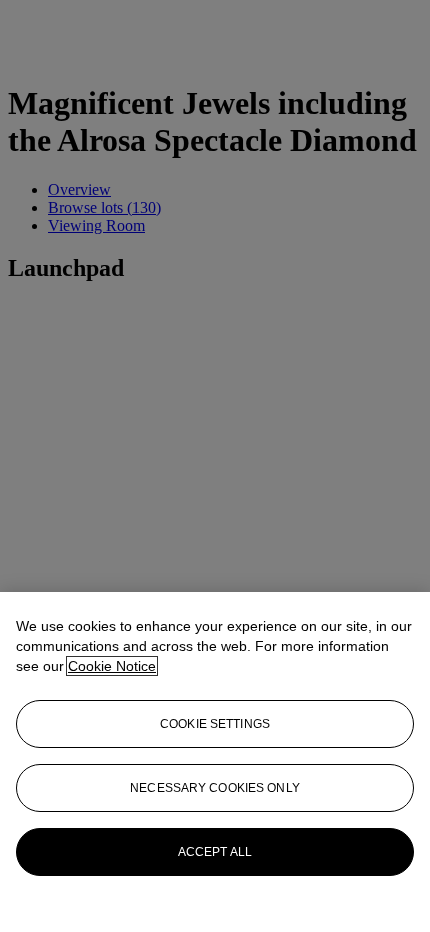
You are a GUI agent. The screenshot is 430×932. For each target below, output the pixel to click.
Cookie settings (215, 724)
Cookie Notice (112, 666)
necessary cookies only (215, 788)
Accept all (215, 852)
